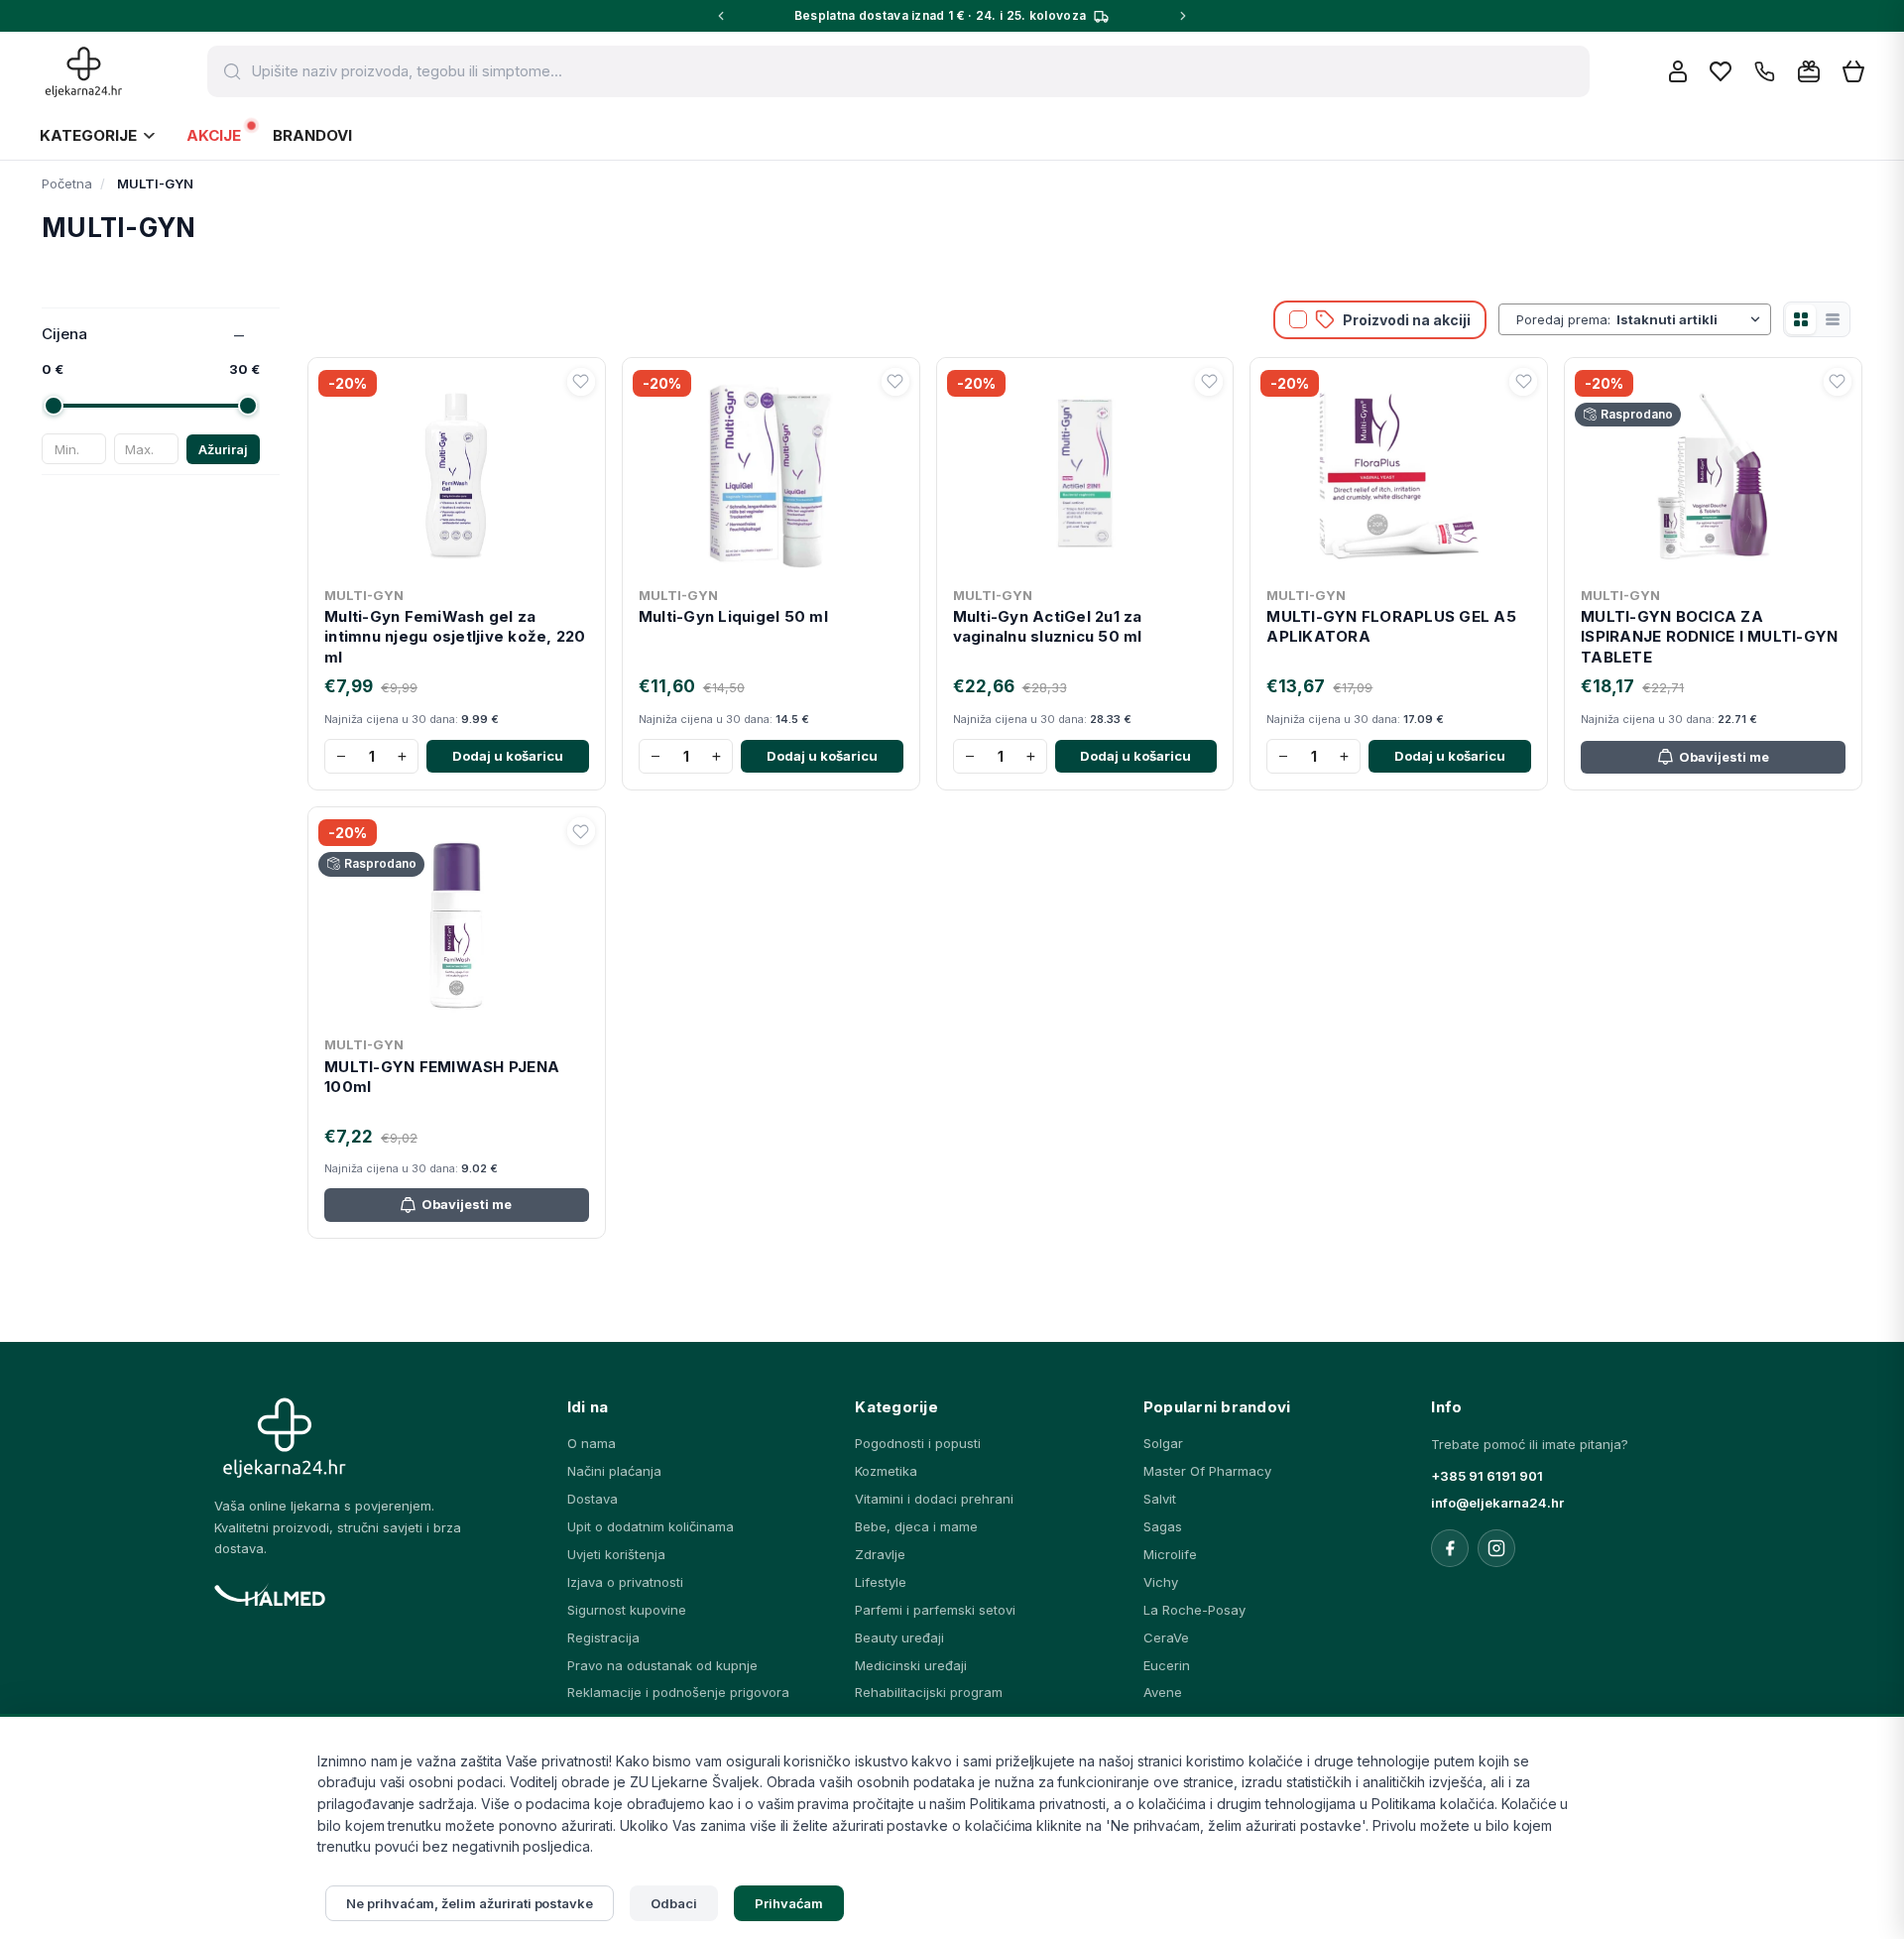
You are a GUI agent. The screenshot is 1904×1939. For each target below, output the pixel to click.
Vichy (1161, 1582)
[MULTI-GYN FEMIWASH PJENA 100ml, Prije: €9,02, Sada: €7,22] (457, 921)
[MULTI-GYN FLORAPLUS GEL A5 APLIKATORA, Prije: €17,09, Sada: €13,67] (1399, 472)
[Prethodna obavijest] (721, 16)
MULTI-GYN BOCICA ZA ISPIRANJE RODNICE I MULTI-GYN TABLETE (1709, 637)
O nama (592, 1443)
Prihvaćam (789, 1903)
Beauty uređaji (899, 1637)
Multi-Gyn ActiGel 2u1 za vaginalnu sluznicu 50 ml (1048, 626)
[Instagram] (1496, 1548)
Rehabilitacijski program (929, 1692)
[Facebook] (1450, 1548)
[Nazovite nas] (1765, 72)
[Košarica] (1853, 72)
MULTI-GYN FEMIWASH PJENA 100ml (442, 1077)
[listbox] (1690, 319)
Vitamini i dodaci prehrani (934, 1499)
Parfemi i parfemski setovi (935, 1610)
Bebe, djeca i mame (916, 1526)
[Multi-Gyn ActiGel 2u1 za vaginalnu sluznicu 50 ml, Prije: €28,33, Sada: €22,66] (1085, 472)
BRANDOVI (312, 135)
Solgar (1163, 1443)
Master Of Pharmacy (1207, 1471)
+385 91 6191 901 (1487, 1476)
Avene (1163, 1692)
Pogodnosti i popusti (918, 1443)
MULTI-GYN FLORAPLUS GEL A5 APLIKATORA (1391, 626)
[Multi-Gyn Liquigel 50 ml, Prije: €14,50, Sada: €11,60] (771, 472)
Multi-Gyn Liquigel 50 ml (733, 616)
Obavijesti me (1724, 757)
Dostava (593, 1499)
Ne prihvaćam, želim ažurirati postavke (470, 1903)
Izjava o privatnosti (625, 1582)
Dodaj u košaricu (508, 756)
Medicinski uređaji (911, 1665)
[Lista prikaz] (1833, 319)
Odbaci (674, 1903)
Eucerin (1167, 1665)
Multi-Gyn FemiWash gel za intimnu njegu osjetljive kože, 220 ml (455, 637)
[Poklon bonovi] (1809, 71)
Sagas (1163, 1526)
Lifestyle (881, 1582)
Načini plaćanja (614, 1471)
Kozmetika (886, 1471)
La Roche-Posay (1194, 1610)
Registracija (603, 1637)
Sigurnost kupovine (627, 1610)
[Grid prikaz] (1801, 319)
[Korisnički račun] (1678, 71)
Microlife (1170, 1554)
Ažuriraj (223, 449)
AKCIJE (214, 135)
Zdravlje (880, 1554)
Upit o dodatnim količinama (651, 1526)
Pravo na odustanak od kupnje (662, 1665)
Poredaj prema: (1563, 319)
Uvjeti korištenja (616, 1554)
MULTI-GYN (364, 595)
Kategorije (88, 135)
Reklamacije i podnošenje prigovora (678, 1692)
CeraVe (1166, 1637)
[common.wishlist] (1721, 71)
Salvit (1160, 1499)
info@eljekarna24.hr (1497, 1503)
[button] (581, 382)
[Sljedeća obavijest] (1183, 16)
